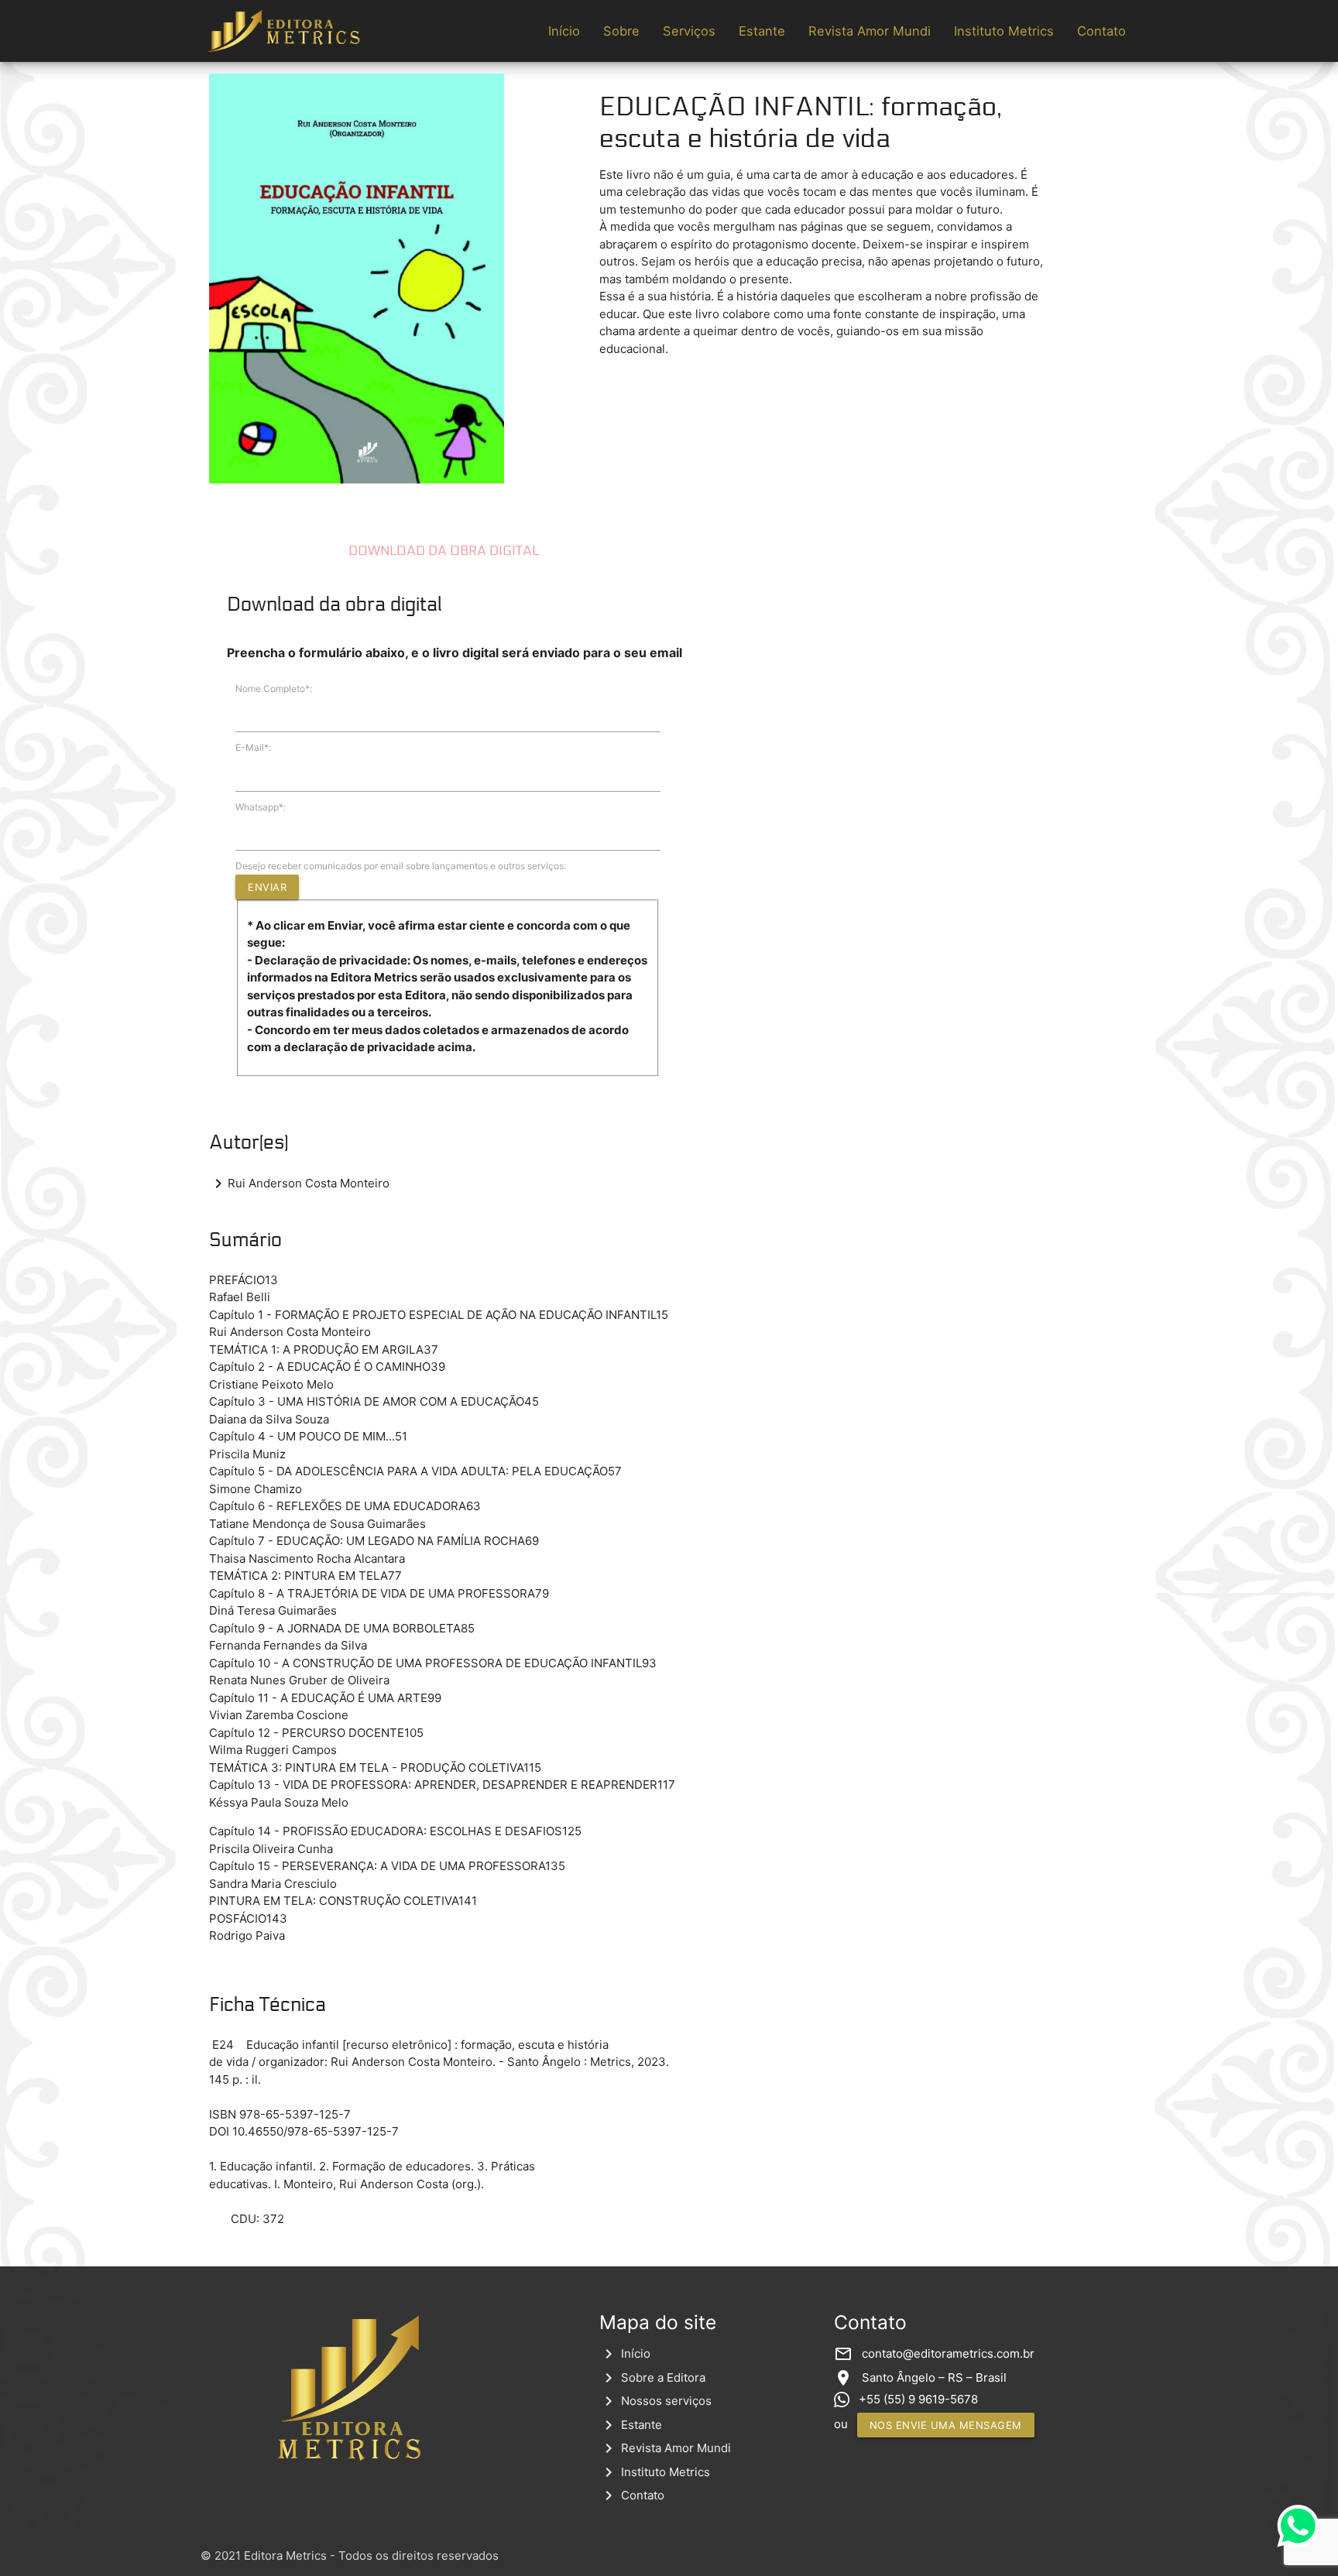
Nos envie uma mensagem (946, 2425)
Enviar (267, 887)
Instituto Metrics (1004, 31)
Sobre (621, 31)
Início (564, 31)
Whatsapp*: (261, 807)
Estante (762, 31)
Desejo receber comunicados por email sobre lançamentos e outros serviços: (401, 866)
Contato (1101, 31)
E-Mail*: (253, 747)
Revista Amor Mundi (870, 31)
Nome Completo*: (274, 689)
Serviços (689, 31)
